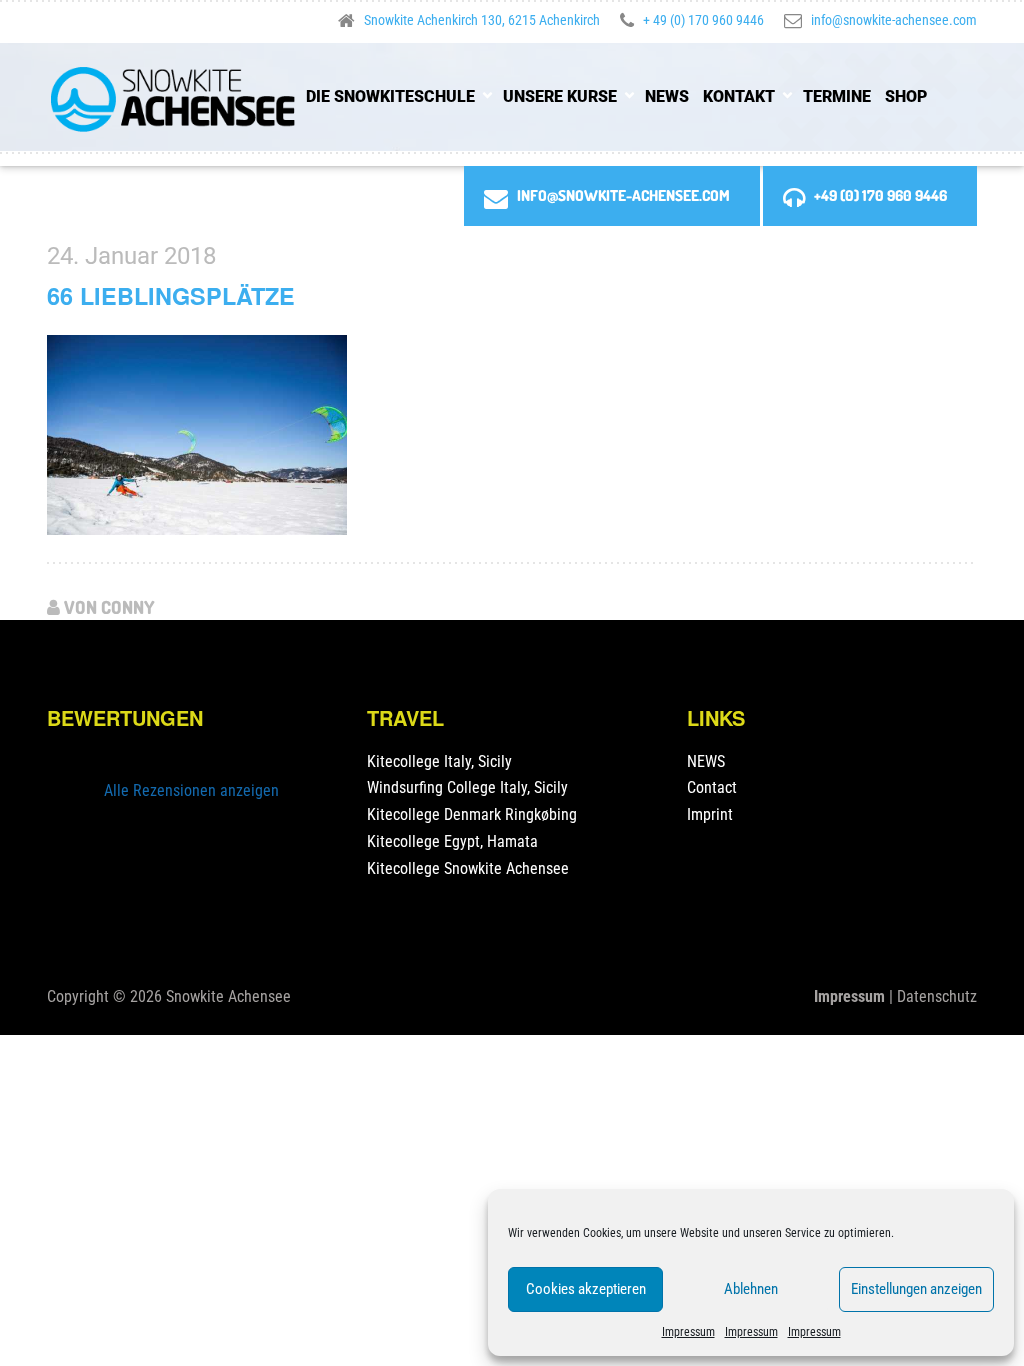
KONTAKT (739, 96)
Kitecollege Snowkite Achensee (468, 868)
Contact (712, 787)
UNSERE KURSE (560, 96)
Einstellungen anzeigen (916, 1289)
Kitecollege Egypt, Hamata (452, 841)
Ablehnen (751, 1289)
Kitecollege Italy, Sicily (439, 761)
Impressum (688, 1332)
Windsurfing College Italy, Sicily (467, 787)
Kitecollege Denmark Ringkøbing (472, 814)
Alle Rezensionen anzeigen (191, 790)
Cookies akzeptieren (586, 1289)
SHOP (906, 96)
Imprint (710, 814)
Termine (837, 96)
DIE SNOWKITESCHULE (390, 96)
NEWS (667, 96)
